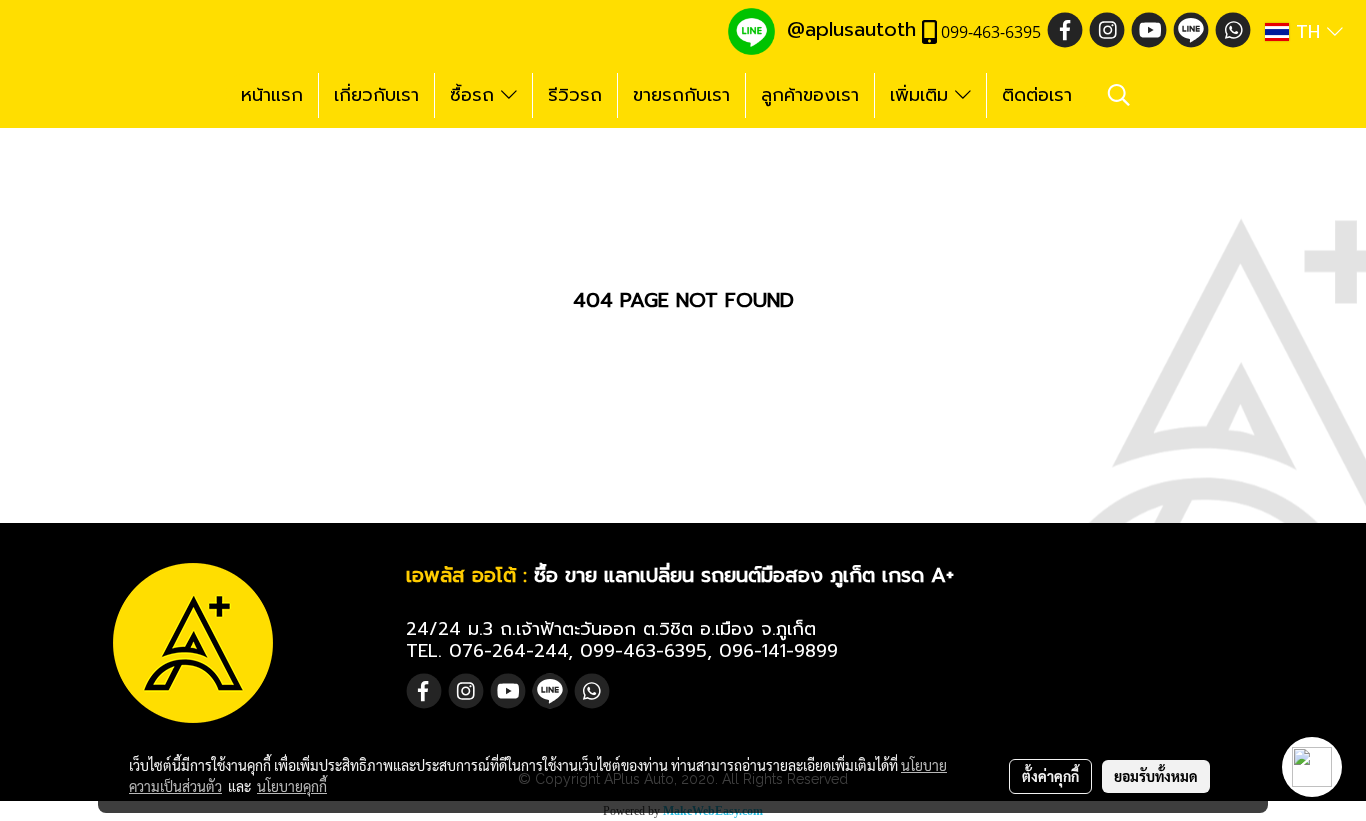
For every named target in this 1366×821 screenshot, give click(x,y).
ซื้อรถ (475, 95)
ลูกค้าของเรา (810, 95)
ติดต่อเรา (1037, 95)
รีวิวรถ (575, 95)
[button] (1119, 95)
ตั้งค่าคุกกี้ (1050, 776)
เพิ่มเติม (922, 95)
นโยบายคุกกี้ (292, 786)
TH (1308, 32)
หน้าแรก (272, 95)
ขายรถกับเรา (681, 95)
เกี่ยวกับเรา (376, 95)
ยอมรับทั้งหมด (1156, 776)
